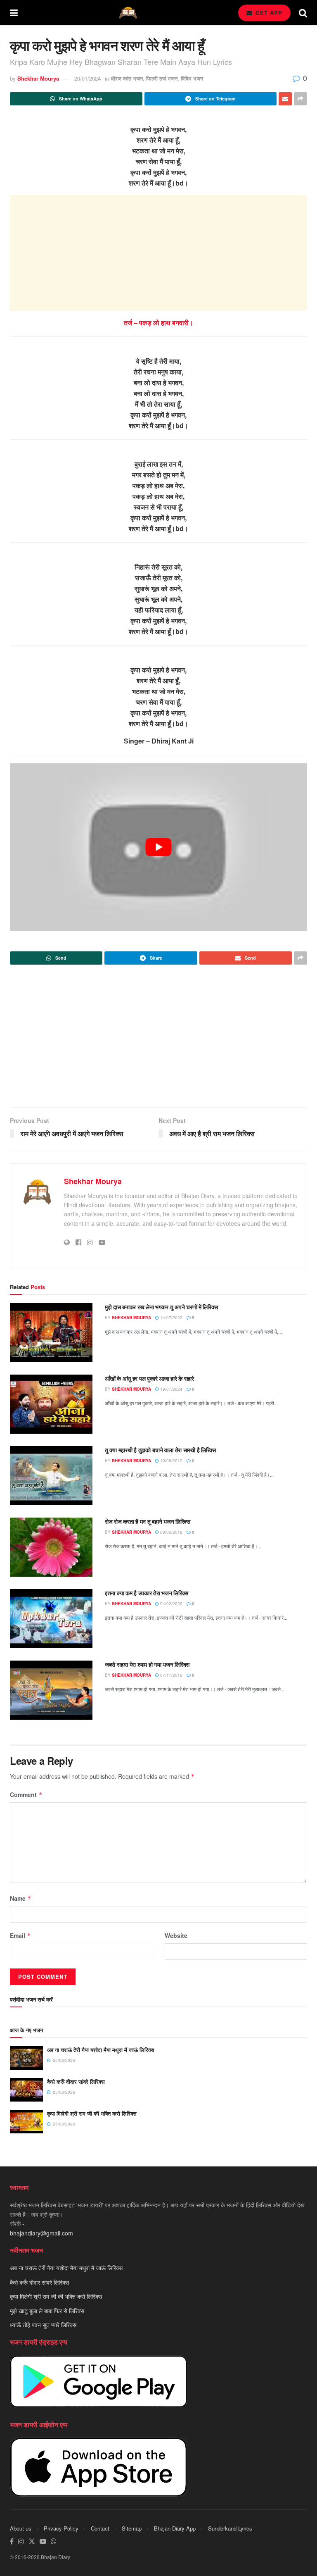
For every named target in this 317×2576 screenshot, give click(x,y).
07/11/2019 (171, 1675)
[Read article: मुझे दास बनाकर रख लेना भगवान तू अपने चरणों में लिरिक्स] (51, 1333)
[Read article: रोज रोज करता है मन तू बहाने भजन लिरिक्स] (51, 1547)
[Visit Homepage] (128, 13)
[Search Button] (303, 12)
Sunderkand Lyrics (230, 2528)
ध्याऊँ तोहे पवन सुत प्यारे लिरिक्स (43, 2325)
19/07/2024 (171, 1389)
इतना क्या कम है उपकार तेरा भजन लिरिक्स (147, 1593)
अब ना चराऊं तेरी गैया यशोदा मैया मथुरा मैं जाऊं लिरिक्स (101, 2050)
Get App (268, 13)
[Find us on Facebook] (12, 2541)
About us (21, 2528)
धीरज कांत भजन (127, 78)
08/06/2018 (171, 1532)
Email (20, 1935)
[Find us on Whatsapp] (54, 2541)
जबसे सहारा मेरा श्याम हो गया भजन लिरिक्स (147, 1664)
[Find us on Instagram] (21, 2541)
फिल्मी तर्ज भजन (162, 78)
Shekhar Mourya (38, 78)
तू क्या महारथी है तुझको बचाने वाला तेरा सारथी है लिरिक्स (160, 1450)
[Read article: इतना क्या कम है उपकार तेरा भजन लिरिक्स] (51, 1619)
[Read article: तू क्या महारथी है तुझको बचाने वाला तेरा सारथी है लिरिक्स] (51, 1476)
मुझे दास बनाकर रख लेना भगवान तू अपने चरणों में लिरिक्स (161, 1307)
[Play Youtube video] (158, 847)
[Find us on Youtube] (43, 2541)
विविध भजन (192, 78)
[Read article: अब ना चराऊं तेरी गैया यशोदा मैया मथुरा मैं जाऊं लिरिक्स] (26, 2058)
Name (21, 1898)
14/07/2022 (171, 1318)
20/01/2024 (88, 78)
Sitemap (132, 2528)
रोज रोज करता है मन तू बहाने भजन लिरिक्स (148, 1521)
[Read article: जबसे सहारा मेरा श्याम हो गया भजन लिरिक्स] (51, 1690)
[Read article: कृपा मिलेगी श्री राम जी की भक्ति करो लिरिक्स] (26, 2122)
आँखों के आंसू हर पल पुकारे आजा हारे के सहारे (149, 1378)
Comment (26, 1794)
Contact (100, 2528)
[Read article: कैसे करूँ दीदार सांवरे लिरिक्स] (26, 2090)
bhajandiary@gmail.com (41, 2233)
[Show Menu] (14, 12)
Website (176, 1935)
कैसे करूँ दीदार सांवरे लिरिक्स (76, 2082)
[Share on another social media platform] (300, 99)
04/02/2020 (171, 1604)
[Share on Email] (285, 99)
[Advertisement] (158, 253)
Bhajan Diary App (175, 2528)
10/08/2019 (171, 1461)
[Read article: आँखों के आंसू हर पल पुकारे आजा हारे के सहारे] (51, 1404)
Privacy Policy (61, 2528)
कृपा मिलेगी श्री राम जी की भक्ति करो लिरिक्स (92, 2113)
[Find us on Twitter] (32, 2541)
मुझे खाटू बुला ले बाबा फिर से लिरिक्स (47, 2311)
